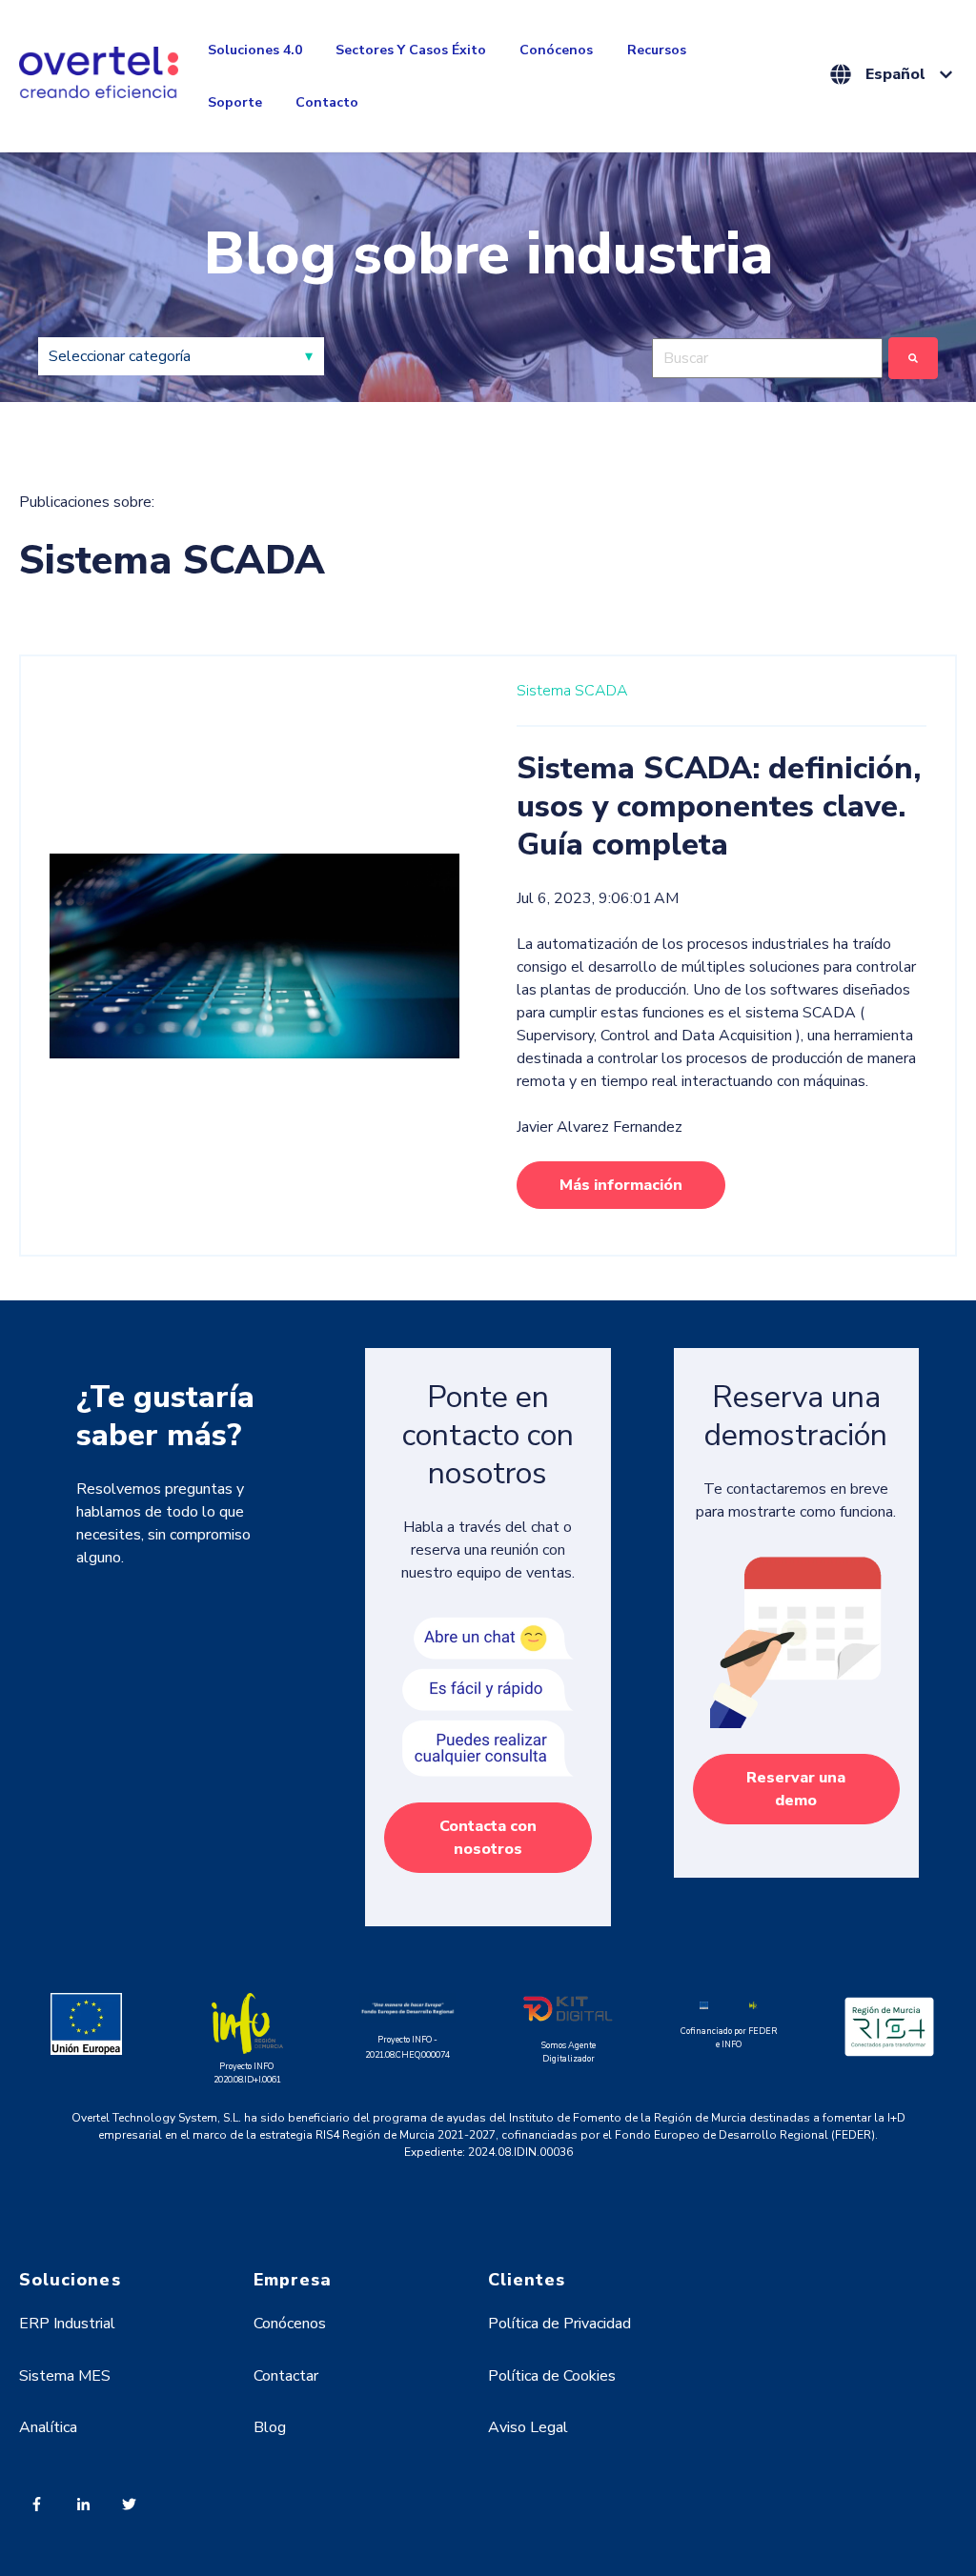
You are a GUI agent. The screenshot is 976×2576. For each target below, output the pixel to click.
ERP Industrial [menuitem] (67, 2324)
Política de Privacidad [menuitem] (559, 2324)
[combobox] (767, 358)
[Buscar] (913, 358)
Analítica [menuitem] (48, 2427)
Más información (621, 1185)
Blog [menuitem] (270, 2427)
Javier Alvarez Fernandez (600, 1127)
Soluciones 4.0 (255, 50)
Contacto (327, 102)
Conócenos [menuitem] (290, 2324)
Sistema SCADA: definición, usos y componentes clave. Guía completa (719, 806)
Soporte (235, 102)
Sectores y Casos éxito (411, 50)
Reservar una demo (796, 1789)
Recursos (657, 50)
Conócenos (556, 50)
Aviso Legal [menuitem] (528, 2427)
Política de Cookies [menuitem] (552, 2376)
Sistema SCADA (572, 691)
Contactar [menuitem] (286, 2376)
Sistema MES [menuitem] (65, 2376)
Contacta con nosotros (488, 1838)
